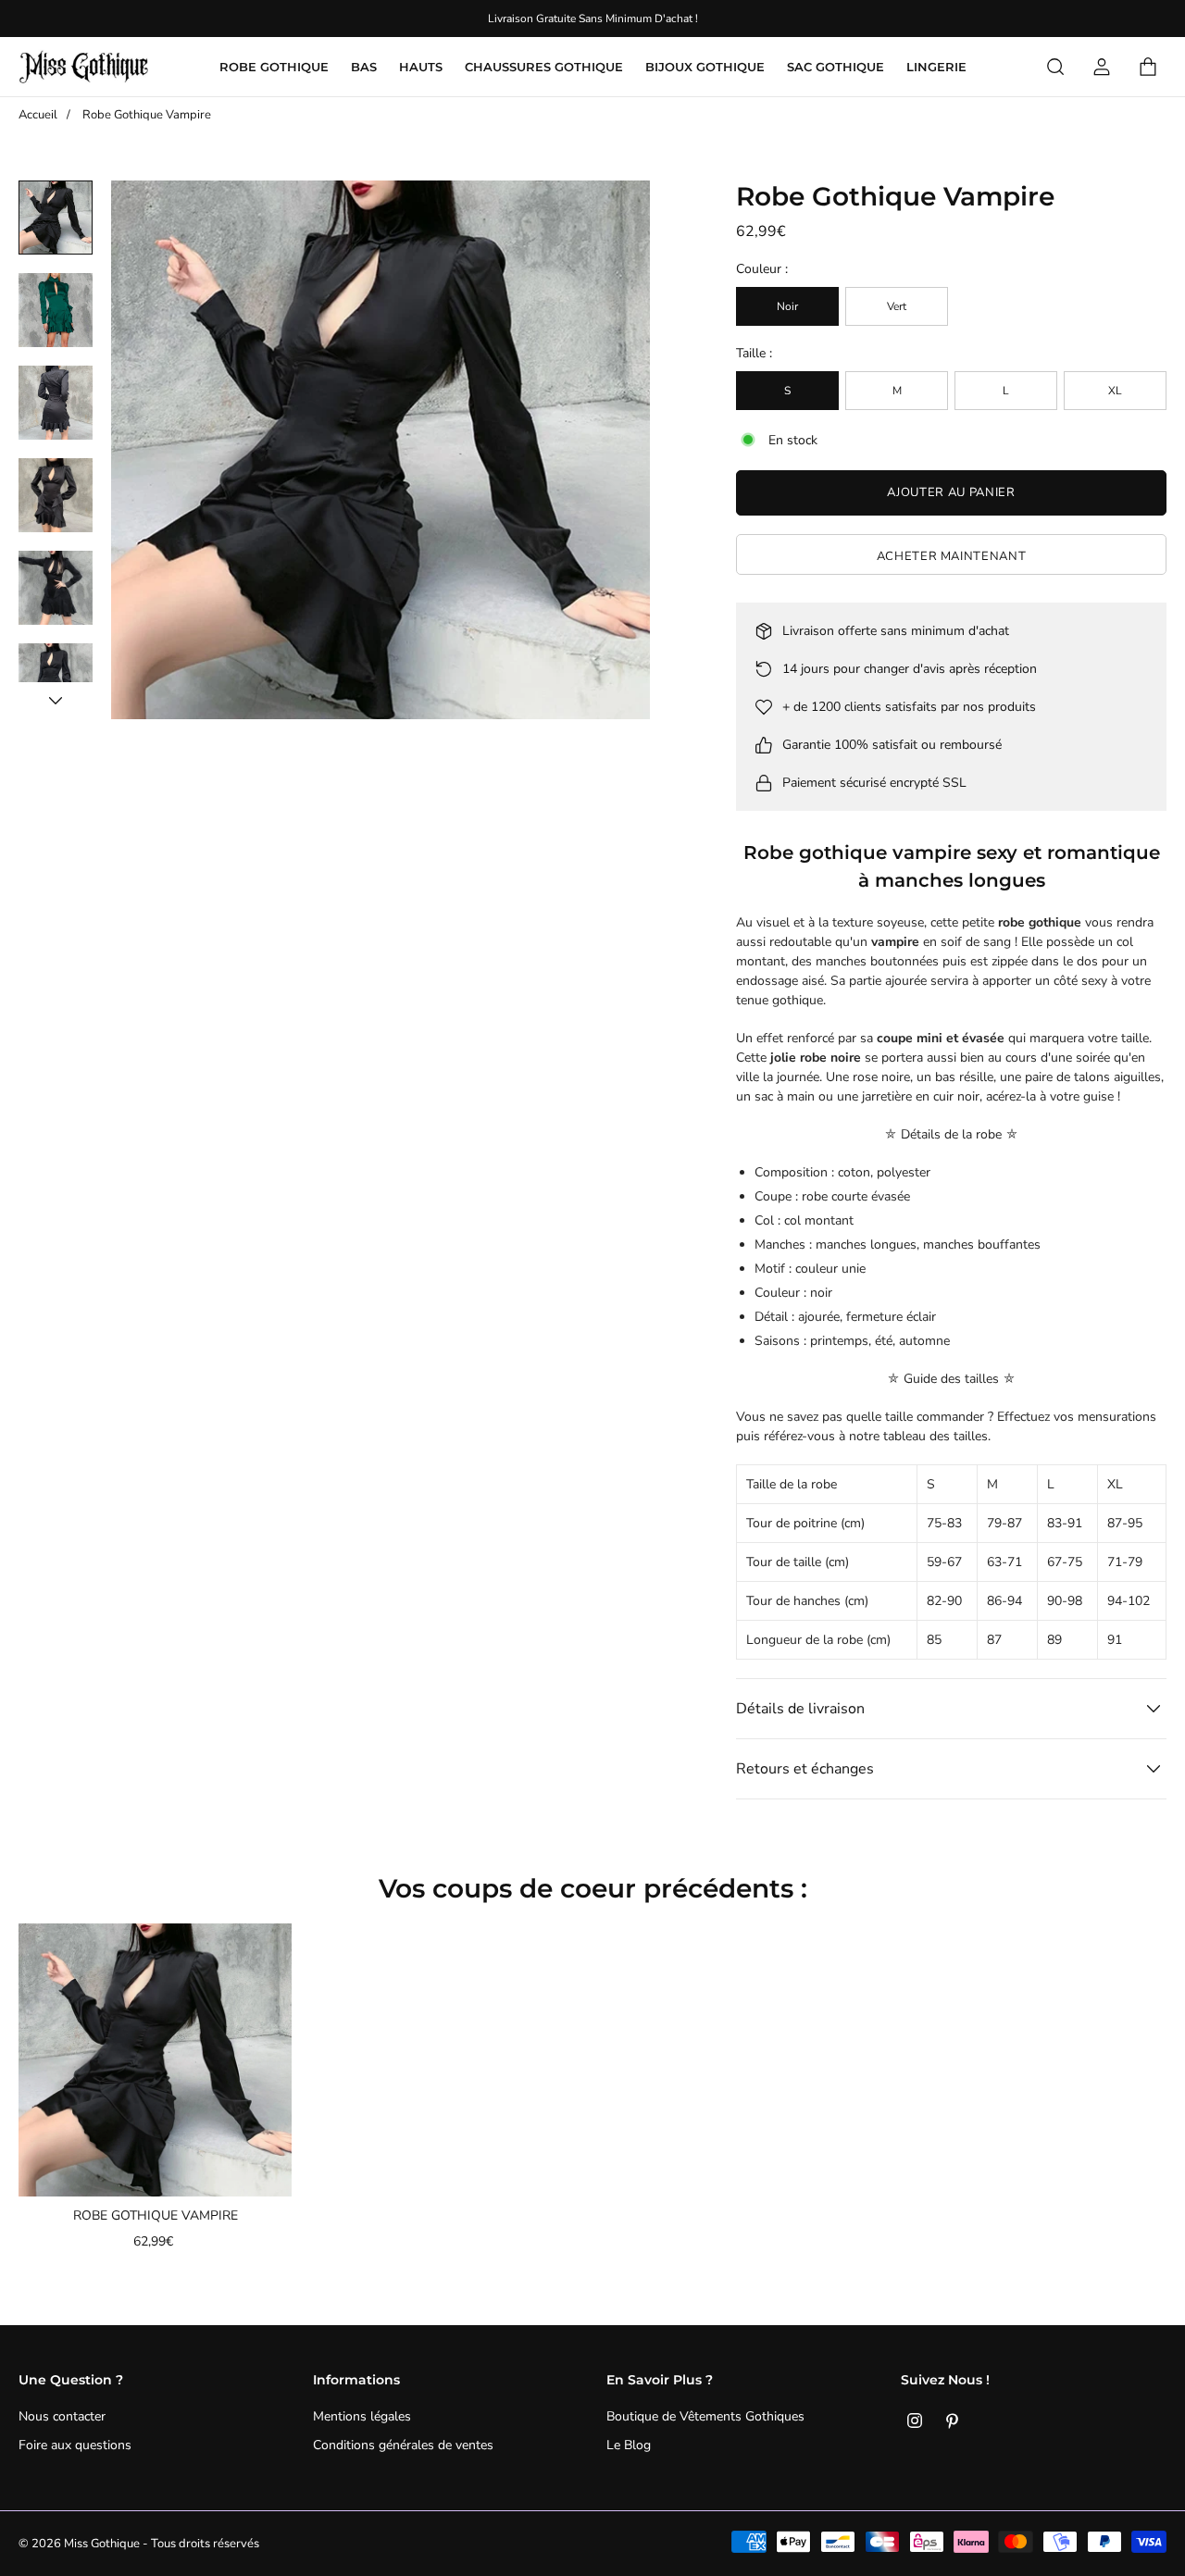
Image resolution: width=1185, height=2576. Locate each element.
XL (1115, 391)
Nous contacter (62, 2416)
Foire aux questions (75, 2445)
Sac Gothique (836, 67)
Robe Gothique (274, 67)
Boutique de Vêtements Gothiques (705, 2416)
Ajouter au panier (951, 492)
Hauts (421, 67)
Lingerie (936, 67)
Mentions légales (362, 2416)
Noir (787, 306)
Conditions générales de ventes (403, 2445)
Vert (897, 306)
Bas (364, 67)
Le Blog (629, 2445)
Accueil (38, 115)
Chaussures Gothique (544, 67)
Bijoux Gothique (705, 67)
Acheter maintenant (952, 556)
